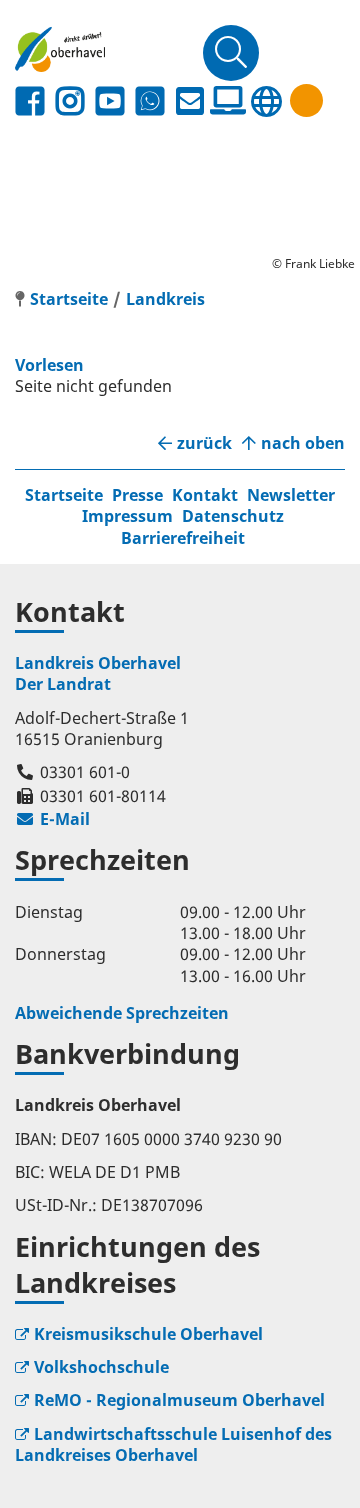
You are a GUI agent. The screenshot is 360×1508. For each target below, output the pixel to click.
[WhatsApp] (150, 101)
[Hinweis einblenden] (306, 100)
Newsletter (291, 495)
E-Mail (52, 819)
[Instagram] (70, 101)
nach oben (303, 443)
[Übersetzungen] (266, 101)
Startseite (64, 495)
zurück (204, 443)
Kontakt (205, 495)
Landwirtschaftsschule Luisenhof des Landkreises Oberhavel (173, 1444)
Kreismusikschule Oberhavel (148, 1334)
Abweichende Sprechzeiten (122, 1013)
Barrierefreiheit (183, 538)
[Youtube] (110, 101)
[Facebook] (30, 101)
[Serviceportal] (228, 101)
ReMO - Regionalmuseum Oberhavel (179, 1400)
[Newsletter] (190, 101)
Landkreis (165, 299)
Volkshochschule (101, 1367)
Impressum (127, 516)
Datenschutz (233, 516)
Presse (137, 495)
